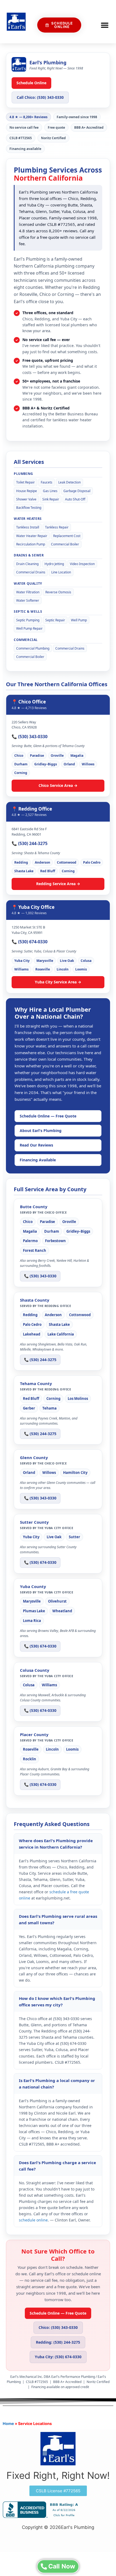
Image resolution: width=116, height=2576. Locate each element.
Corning (21, 773)
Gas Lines (50, 491)
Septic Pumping (28, 620)
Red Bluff (48, 871)
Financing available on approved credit (60, 2387)
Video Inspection (82, 564)
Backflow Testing (29, 508)
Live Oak (67, 961)
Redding (21, 862)
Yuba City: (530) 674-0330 (58, 2357)
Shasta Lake (24, 871)
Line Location (61, 572)
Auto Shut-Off (75, 499)
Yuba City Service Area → (58, 982)
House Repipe (27, 491)
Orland (69, 764)
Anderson (42, 862)
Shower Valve (26, 499)
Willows (88, 764)
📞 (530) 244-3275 (30, 843)
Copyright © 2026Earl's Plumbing (58, 2527)
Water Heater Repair (32, 536)
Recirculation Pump (31, 544)
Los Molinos (78, 1399)
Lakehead (32, 1334)
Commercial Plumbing (33, 648)
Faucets (47, 482)
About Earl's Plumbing (41, 1131)
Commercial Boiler (65, 544)
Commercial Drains (31, 572)
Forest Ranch (35, 1250)
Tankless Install (28, 527)
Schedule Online (31, 83)
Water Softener (28, 600)
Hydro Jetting (54, 564)
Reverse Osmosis (58, 592)
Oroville (57, 756)
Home (8, 2423)
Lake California (61, 1334)
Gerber (29, 1408)
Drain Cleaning (27, 564)
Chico (19, 756)
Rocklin (30, 1759)
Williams (21, 969)
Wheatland (62, 1611)
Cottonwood (67, 862)
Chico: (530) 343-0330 (58, 2327)
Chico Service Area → (58, 785)
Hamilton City (75, 1473)
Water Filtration (28, 592)
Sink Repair (51, 499)
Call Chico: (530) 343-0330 (40, 97)
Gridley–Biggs (46, 764)
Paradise (37, 756)
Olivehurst (57, 1601)
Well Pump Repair (29, 628)
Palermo (30, 1241)
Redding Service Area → (58, 884)
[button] (105, 25)
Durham (21, 764)
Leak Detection (69, 482)
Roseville (43, 969)
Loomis (81, 969)
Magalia (77, 756)
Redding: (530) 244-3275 (58, 2342)
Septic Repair (55, 620)
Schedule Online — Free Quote (48, 1116)
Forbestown (55, 1241)
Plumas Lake (34, 1611)
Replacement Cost (67, 536)
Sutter (74, 1537)
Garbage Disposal (77, 491)
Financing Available (38, 1160)
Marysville (45, 961)
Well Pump (79, 620)
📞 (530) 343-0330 (30, 737)
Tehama (50, 1408)
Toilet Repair (25, 482)
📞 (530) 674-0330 (30, 942)
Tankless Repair (57, 527)
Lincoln (63, 969)
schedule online (33, 2220)
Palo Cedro (92, 862)
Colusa (86, 961)
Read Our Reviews (36, 1145)
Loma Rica (32, 1621)
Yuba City (22, 961)
